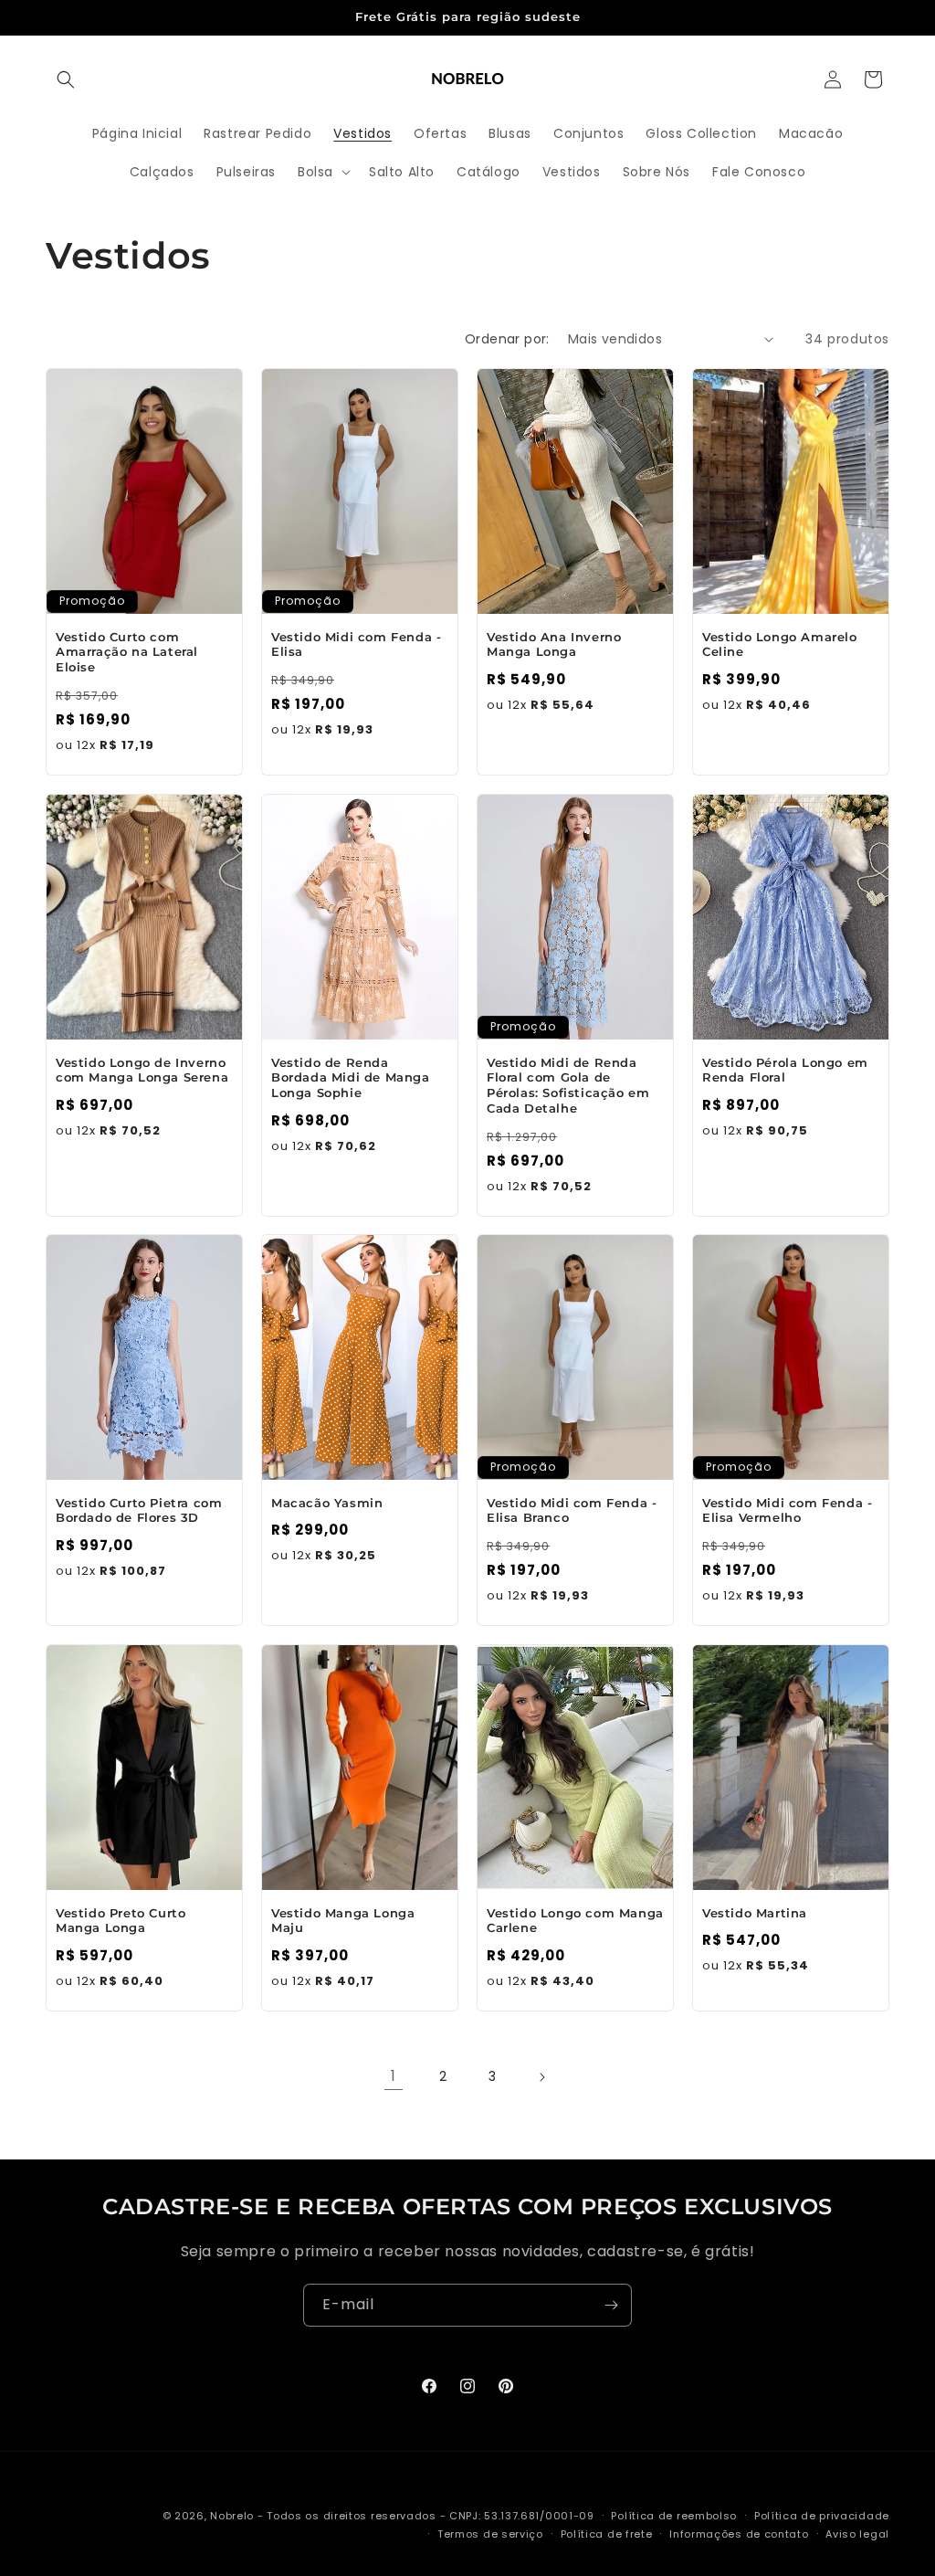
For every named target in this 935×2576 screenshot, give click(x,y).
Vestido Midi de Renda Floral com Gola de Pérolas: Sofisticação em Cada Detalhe (568, 1085)
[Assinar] (611, 2305)
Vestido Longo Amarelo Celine (780, 644)
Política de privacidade (822, 2516)
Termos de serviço (490, 2534)
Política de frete (607, 2534)
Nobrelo (232, 2516)
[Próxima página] (541, 2077)
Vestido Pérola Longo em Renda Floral (785, 1069)
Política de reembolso (674, 2516)
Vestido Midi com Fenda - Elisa (356, 644)
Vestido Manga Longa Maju (343, 1920)
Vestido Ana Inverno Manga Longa (554, 644)
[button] (66, 79)
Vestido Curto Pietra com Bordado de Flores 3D (139, 1510)
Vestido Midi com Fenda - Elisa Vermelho (787, 1510)
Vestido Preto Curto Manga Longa (121, 1920)
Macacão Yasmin (327, 1503)
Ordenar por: (507, 339)
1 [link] (394, 2076)
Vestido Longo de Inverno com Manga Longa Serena (142, 1069)
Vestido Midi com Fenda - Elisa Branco (572, 1510)
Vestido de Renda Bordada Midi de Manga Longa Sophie (351, 1077)
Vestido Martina (755, 1912)
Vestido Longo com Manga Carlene (575, 1920)
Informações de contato (739, 2534)
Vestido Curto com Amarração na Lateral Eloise (127, 651)
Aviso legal (857, 2534)
